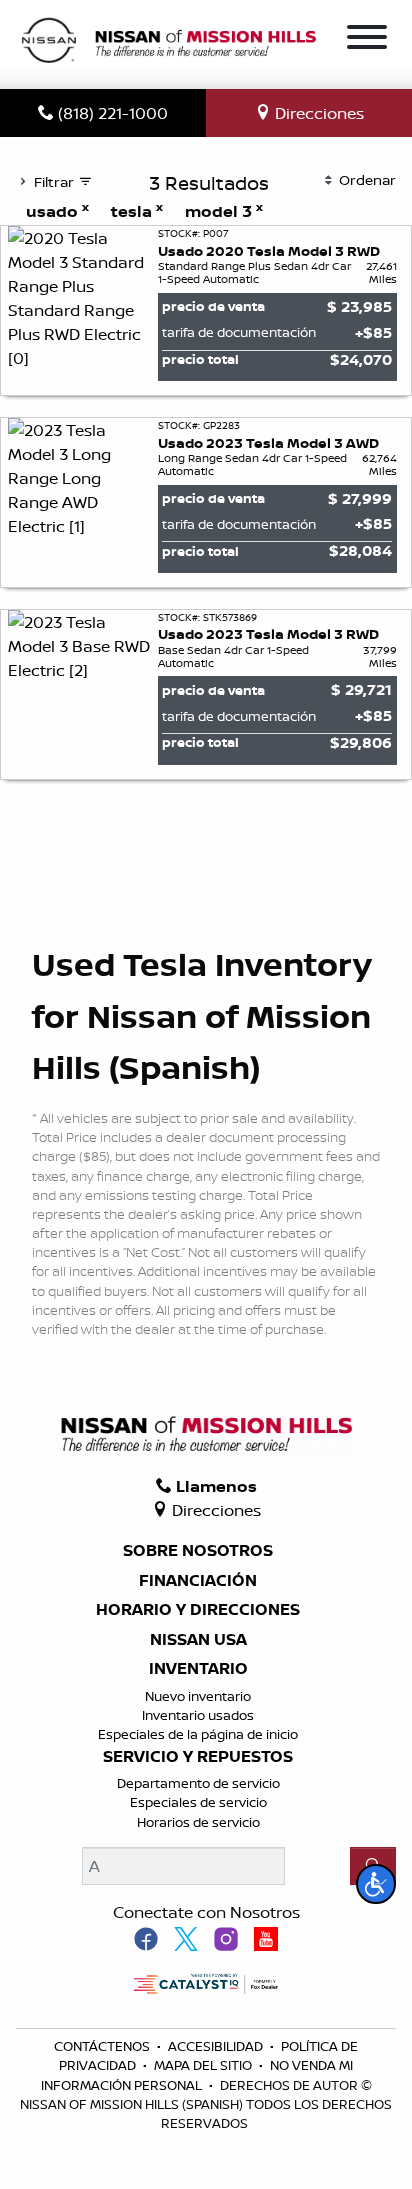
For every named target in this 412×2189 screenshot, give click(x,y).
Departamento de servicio (198, 1783)
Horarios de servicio (198, 1822)
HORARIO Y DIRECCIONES (198, 1610)
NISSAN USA (198, 1640)
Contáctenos (103, 2046)
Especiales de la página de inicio (198, 1734)
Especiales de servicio (198, 1802)
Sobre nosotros (198, 1551)
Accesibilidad (217, 2046)
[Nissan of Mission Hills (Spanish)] (168, 43)
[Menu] (367, 40)
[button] (376, 1884)
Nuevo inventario (198, 1696)
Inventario (198, 1669)
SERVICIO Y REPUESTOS (198, 1757)
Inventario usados (198, 1715)
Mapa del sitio (204, 2065)
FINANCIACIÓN (198, 1581)
